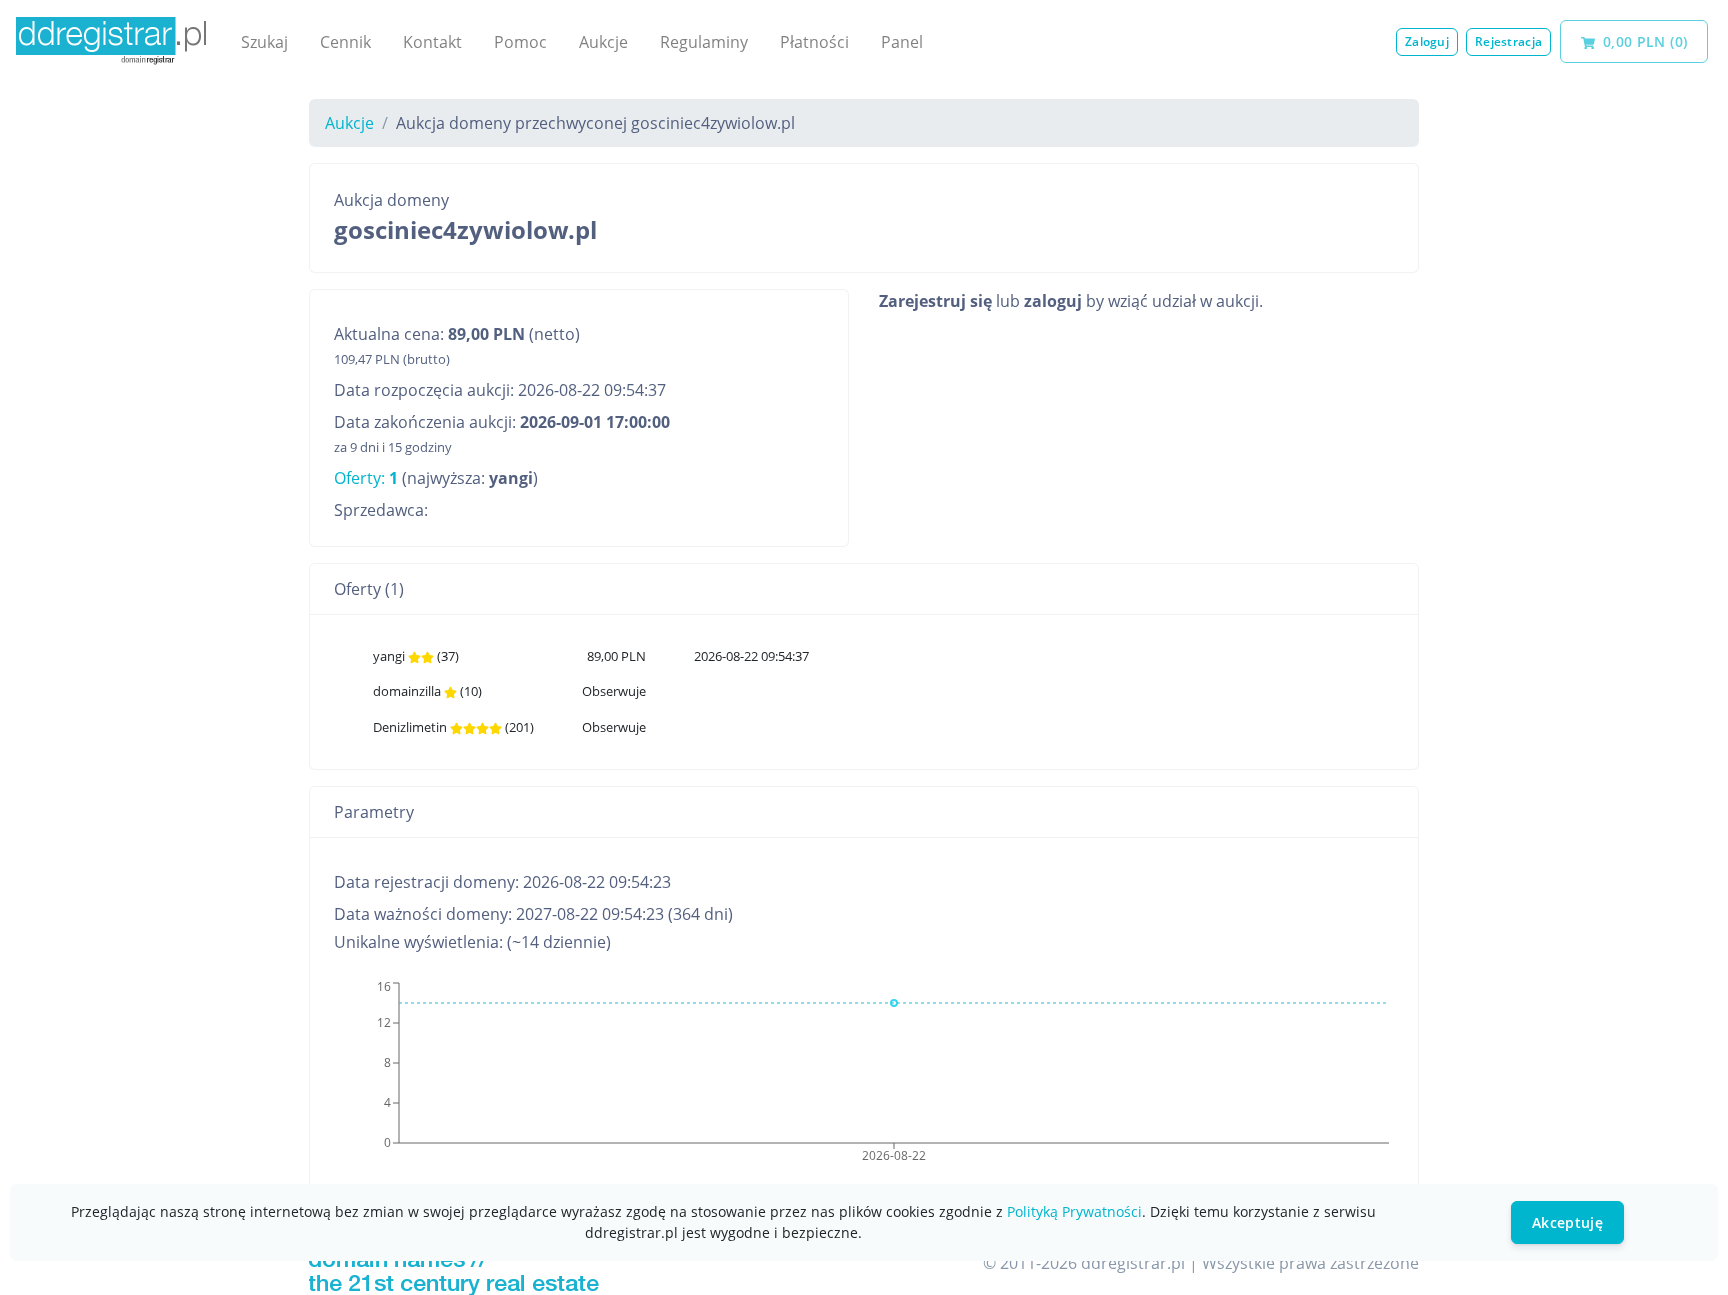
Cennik (345, 42)
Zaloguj (1427, 41)
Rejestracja (1508, 41)
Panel (902, 42)
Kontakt (432, 42)
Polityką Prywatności (1074, 1211)
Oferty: (366, 478)
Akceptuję (1567, 1222)
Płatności (814, 42)
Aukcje (603, 42)
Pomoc (520, 42)
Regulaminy (704, 42)
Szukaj (264, 42)
